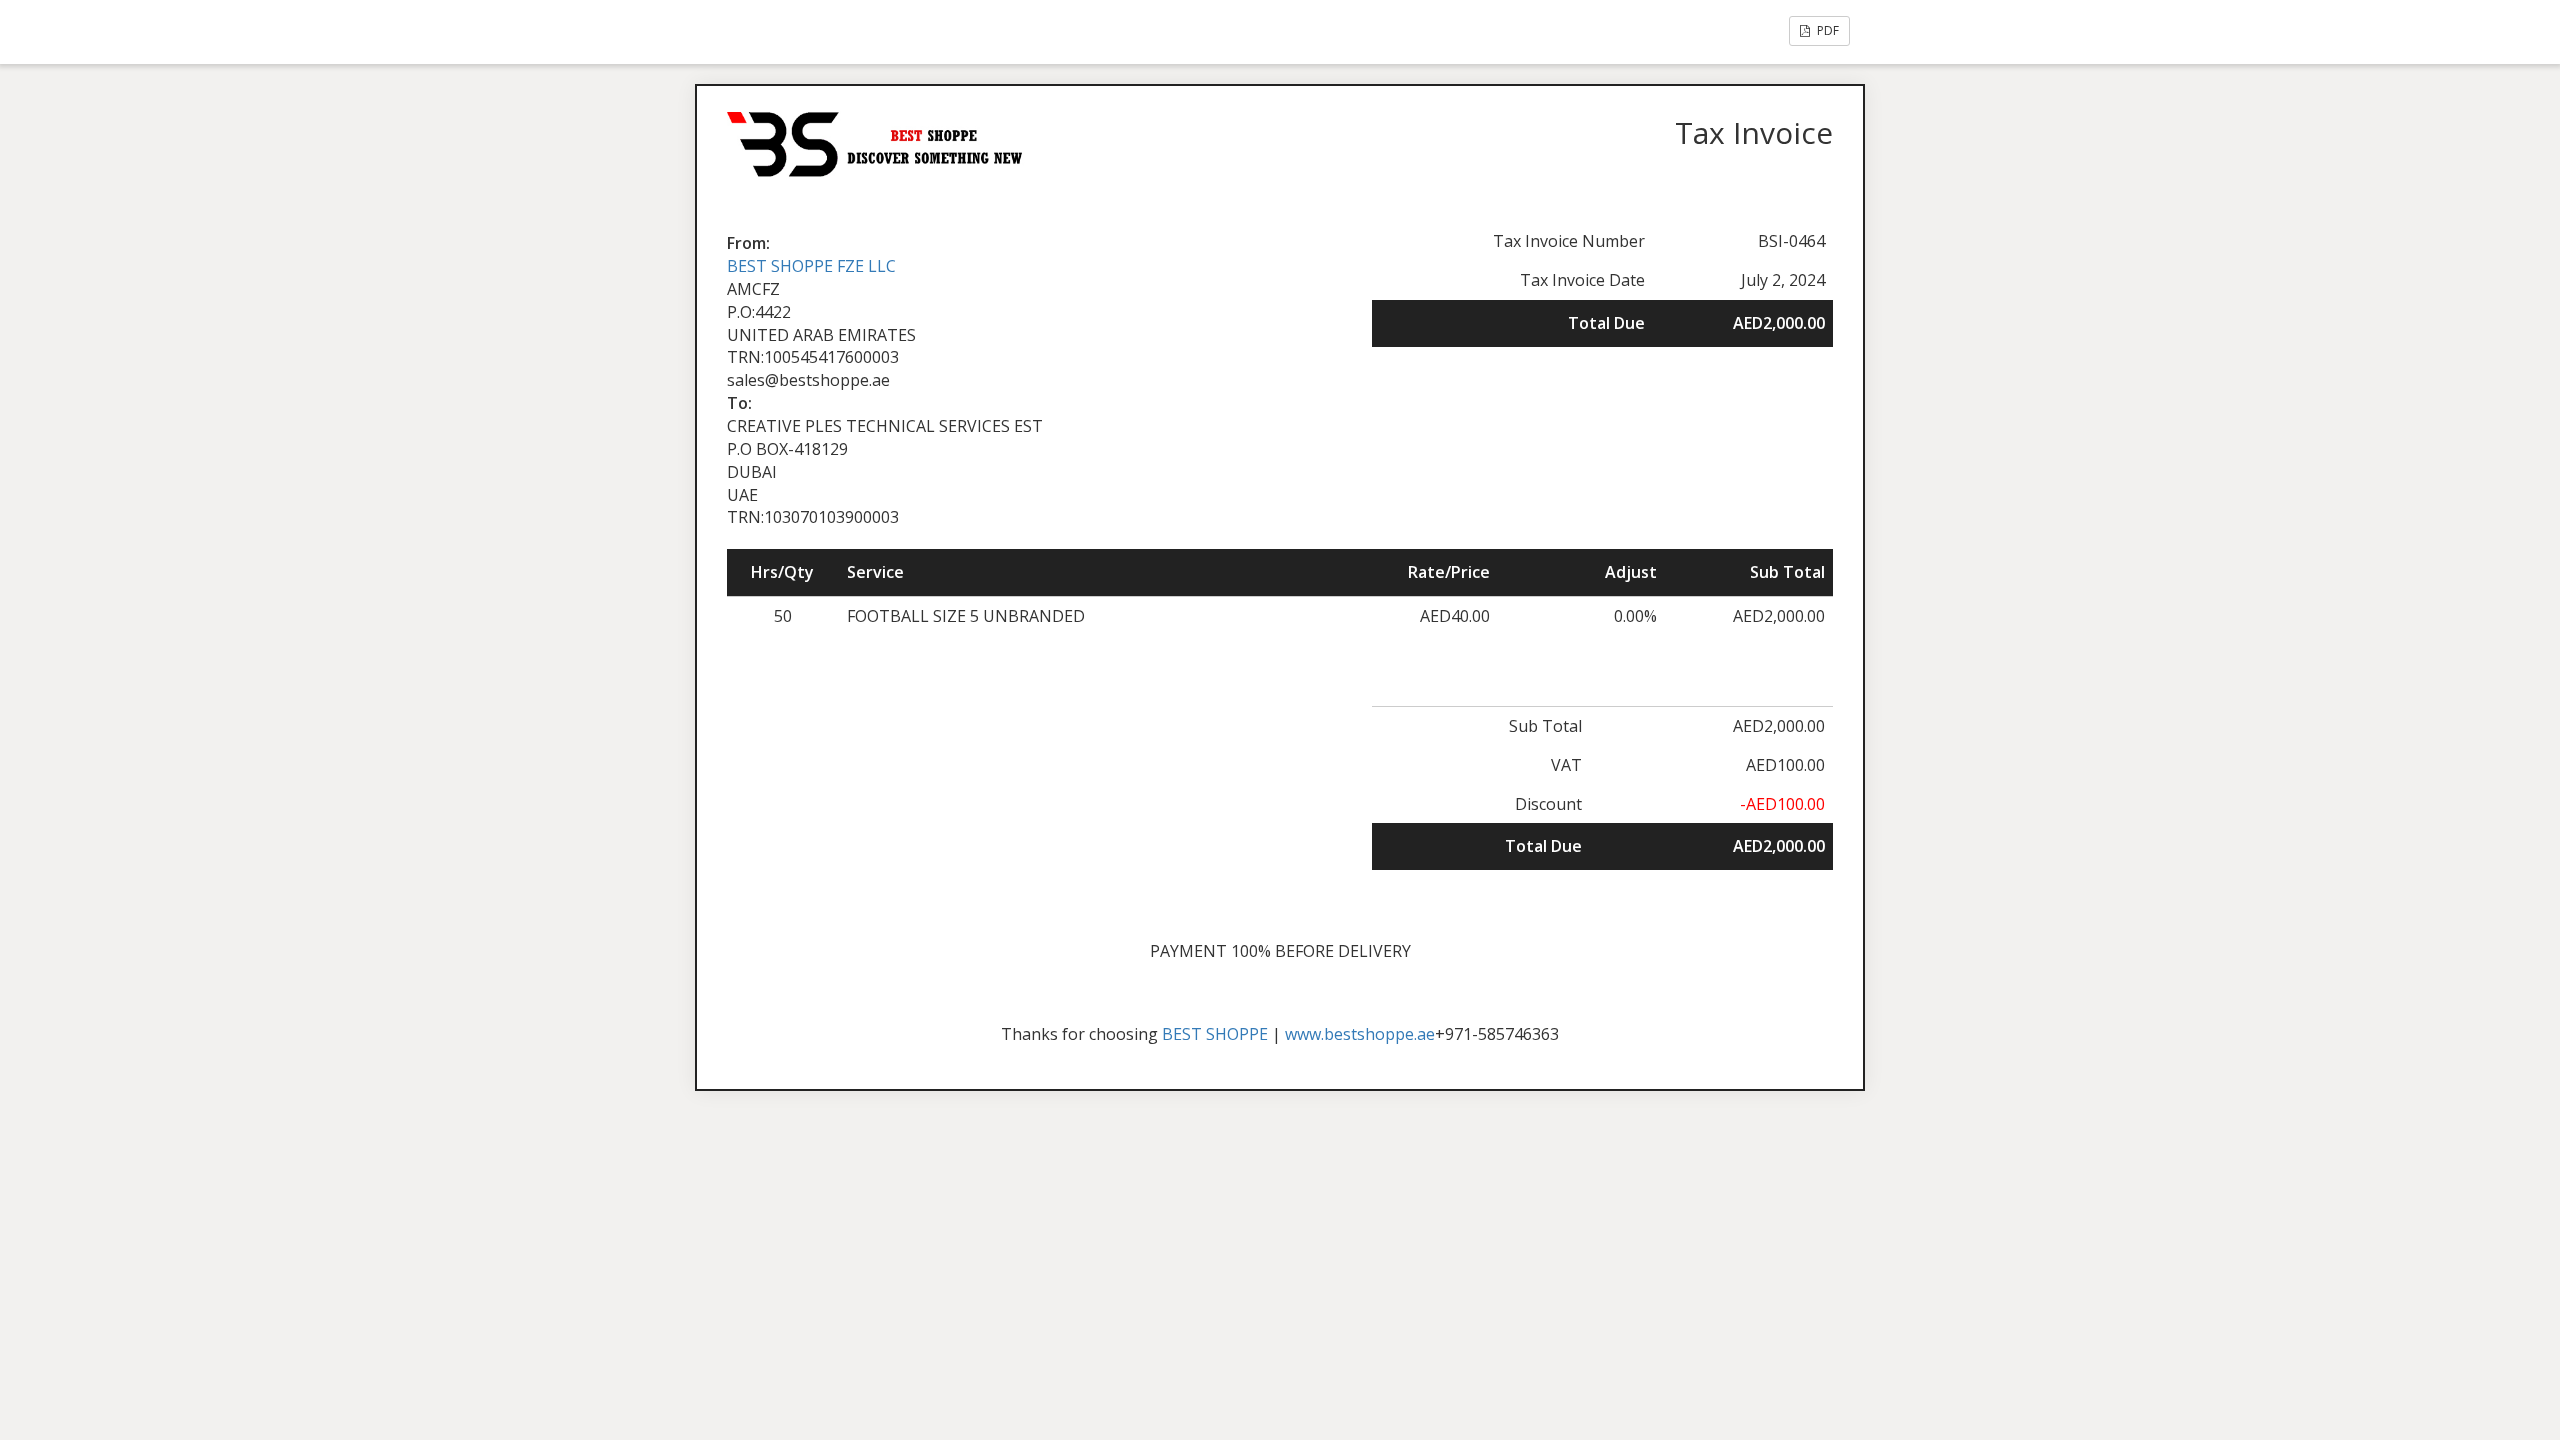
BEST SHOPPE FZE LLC (811, 266)
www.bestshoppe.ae (1360, 1034)
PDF (1826, 30)
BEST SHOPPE (1215, 1034)
